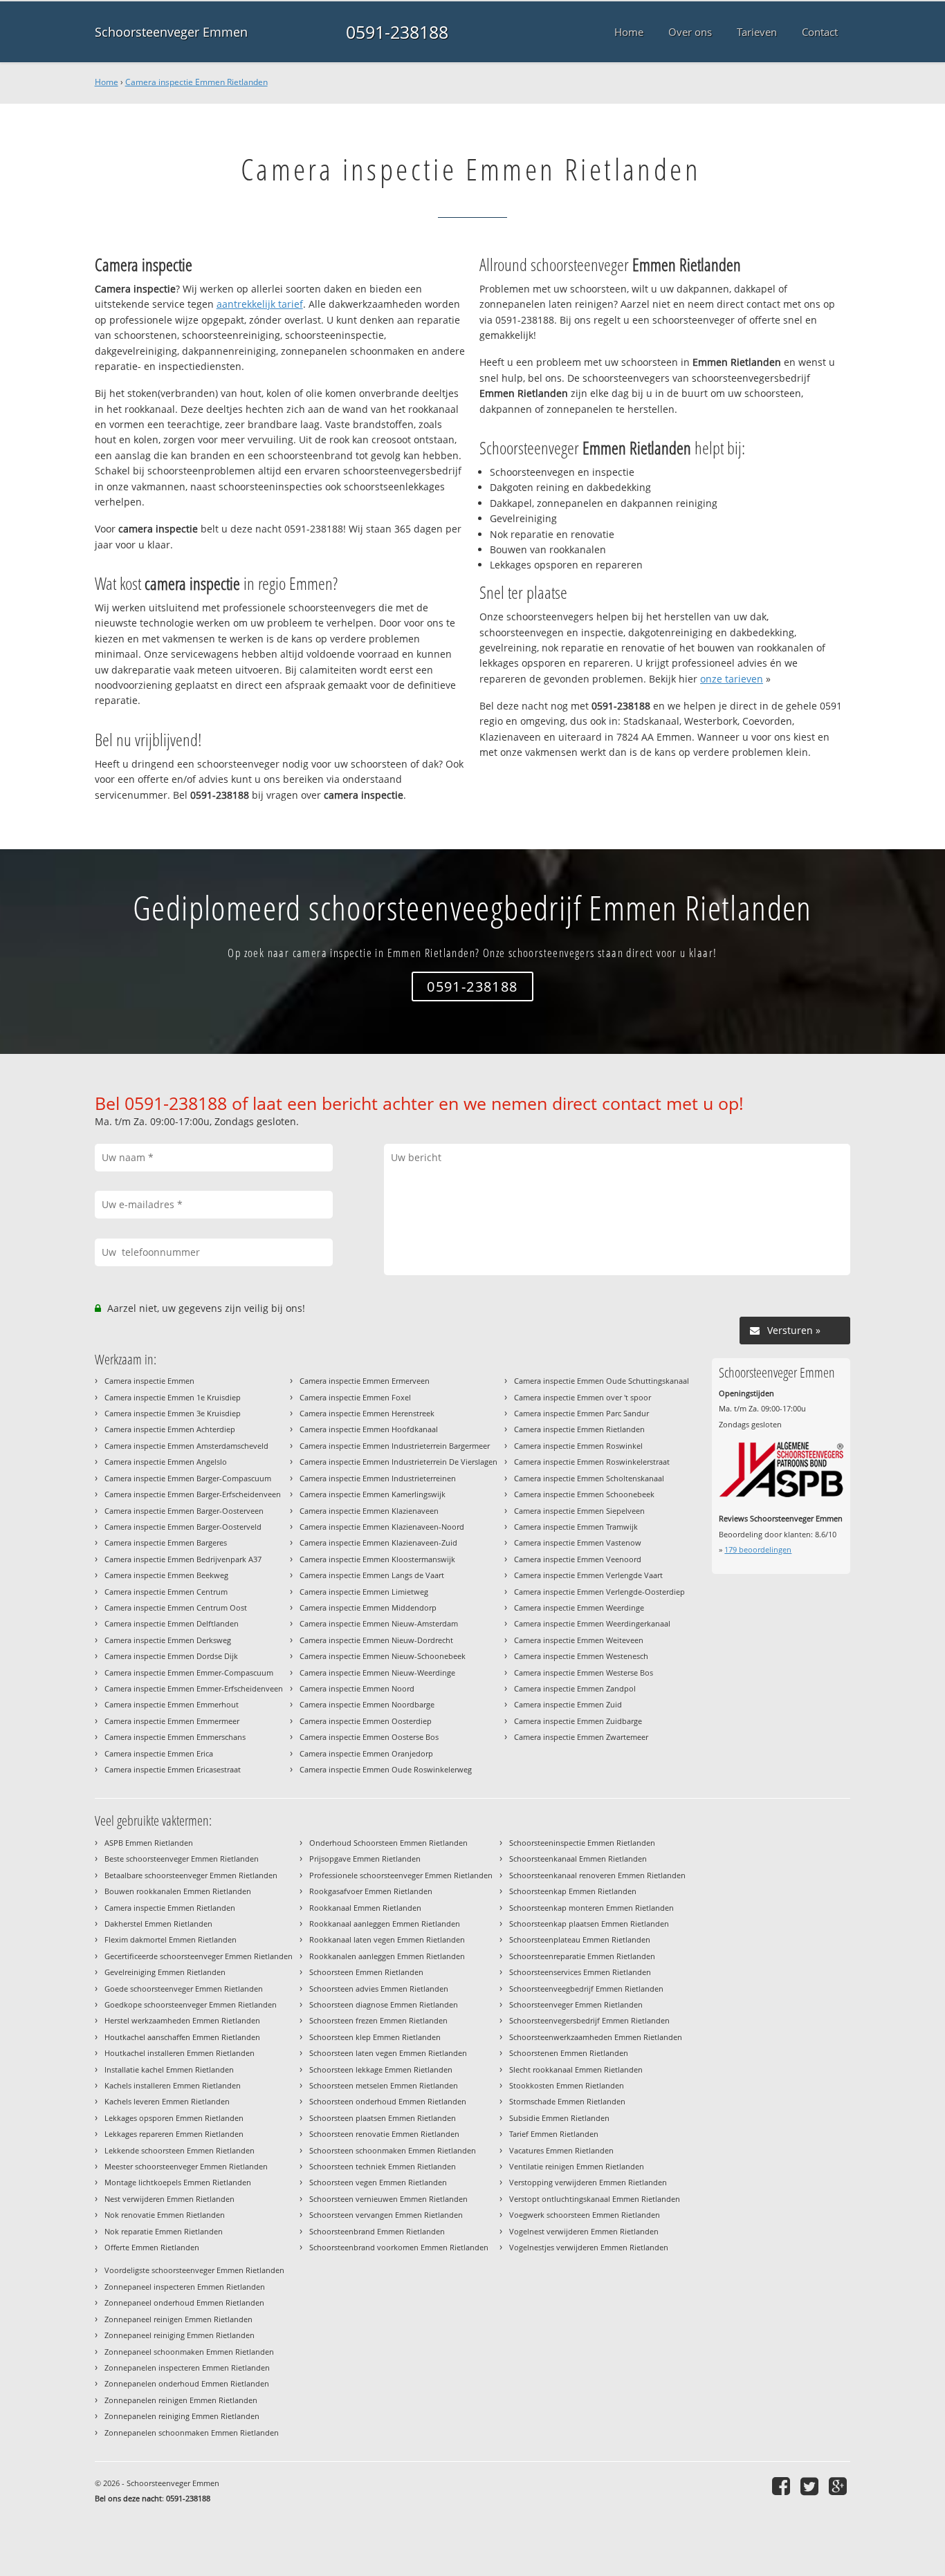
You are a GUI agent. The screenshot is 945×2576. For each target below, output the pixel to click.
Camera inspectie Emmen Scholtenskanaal (589, 1478)
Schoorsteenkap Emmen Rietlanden (573, 1891)
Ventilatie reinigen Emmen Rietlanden (577, 2166)
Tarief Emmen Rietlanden (554, 2134)
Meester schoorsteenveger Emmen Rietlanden (186, 2166)
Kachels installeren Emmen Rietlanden (173, 2085)
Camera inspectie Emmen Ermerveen (365, 1381)
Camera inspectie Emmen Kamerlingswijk (373, 1494)
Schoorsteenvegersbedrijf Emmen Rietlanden (589, 2020)
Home (107, 82)
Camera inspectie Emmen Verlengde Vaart (588, 1575)
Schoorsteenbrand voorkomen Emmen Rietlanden (399, 2247)
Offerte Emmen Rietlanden (152, 2247)
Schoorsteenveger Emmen (171, 32)
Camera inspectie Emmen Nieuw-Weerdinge (377, 1672)
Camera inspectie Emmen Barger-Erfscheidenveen (193, 1494)
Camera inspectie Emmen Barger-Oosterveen (184, 1511)
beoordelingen (758, 1549)
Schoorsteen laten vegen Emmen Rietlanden (388, 2053)
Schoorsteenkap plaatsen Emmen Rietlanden (589, 1924)
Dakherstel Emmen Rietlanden (158, 1924)
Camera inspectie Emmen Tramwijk (576, 1527)
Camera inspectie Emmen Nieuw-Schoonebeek (383, 1656)
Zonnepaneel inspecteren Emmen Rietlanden (185, 2287)
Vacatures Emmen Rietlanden (561, 2150)
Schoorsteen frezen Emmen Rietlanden (378, 2020)
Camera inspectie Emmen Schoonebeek (584, 1494)
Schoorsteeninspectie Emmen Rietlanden (582, 1843)
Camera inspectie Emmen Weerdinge (579, 1607)
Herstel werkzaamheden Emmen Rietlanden (182, 2020)
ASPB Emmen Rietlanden (149, 1843)
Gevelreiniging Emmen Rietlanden (165, 1972)
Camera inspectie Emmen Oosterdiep (366, 1721)
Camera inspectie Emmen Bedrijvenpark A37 (183, 1559)
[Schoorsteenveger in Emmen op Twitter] (811, 2486)
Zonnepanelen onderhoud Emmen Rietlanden (187, 2383)
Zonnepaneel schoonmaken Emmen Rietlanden (189, 2352)
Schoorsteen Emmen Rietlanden (366, 1972)
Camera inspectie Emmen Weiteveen (579, 1640)
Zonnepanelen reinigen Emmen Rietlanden (181, 2400)
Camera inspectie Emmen (149, 1381)
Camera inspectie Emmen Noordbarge (367, 1704)
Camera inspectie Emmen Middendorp (368, 1607)
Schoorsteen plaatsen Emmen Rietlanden (383, 2118)
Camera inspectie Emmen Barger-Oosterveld (183, 1527)
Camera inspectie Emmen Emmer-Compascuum (189, 1672)
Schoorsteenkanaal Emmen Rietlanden (578, 1859)
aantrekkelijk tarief (260, 304)
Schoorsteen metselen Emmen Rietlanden (384, 2085)
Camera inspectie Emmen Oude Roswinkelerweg (386, 1769)
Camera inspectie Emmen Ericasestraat (173, 1769)
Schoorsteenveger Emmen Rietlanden (576, 2004)
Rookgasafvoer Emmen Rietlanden (371, 1891)
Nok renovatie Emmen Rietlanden (165, 2215)
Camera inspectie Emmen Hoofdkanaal (369, 1429)
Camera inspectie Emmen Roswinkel (578, 1446)
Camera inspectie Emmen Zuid (568, 1704)
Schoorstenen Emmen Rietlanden (569, 2053)
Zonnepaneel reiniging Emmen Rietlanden (180, 2335)
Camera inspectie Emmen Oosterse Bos (369, 1737)
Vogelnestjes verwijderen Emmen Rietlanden (589, 2247)
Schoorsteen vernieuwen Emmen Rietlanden (388, 2199)
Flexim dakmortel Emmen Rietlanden (171, 1939)
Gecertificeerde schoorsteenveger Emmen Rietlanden (199, 1956)
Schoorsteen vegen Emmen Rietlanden (378, 2182)
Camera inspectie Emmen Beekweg (166, 1575)
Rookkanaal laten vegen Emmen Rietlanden (387, 1939)
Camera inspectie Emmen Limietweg (364, 1592)
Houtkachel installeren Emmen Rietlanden (180, 2053)
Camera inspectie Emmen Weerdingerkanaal (592, 1623)
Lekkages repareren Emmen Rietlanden (174, 2134)
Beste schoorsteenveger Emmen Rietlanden (182, 1859)
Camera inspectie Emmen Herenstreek (367, 1413)
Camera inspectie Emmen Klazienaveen (369, 1511)
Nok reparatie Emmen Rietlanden (164, 2231)
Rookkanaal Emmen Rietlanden (365, 1908)
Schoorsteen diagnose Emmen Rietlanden (384, 2004)
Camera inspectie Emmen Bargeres (166, 1542)
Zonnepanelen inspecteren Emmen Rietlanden (187, 2367)
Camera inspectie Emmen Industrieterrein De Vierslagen (398, 1462)
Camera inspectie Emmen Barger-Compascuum (188, 1478)
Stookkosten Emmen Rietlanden (567, 2085)
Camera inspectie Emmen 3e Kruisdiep (173, 1413)
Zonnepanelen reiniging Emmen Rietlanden (182, 2416)
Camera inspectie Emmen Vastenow (578, 1542)
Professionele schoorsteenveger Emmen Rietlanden (401, 1875)
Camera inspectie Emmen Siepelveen (579, 1511)
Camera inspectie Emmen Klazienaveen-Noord (382, 1527)
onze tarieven (732, 679)
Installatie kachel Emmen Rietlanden (169, 2069)
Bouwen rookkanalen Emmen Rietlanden (178, 1891)
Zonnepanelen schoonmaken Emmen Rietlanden (192, 2433)
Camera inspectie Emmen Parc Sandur (581, 1413)
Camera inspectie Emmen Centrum (166, 1592)
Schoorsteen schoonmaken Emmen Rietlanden (393, 2150)
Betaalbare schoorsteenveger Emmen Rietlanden (191, 1875)
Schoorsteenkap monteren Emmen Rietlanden (591, 1908)
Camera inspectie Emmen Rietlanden (196, 82)
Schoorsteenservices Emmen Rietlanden (580, 1972)
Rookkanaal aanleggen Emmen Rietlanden (385, 1924)
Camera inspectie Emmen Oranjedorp (366, 1753)
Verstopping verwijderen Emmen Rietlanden (588, 2182)
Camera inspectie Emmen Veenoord (578, 1559)
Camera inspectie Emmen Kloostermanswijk (377, 1559)
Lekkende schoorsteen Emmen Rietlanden (180, 2150)
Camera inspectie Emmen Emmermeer (172, 1721)
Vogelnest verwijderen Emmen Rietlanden (584, 2231)
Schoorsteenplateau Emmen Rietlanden (580, 1939)
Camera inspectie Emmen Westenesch (581, 1656)
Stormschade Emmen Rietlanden (567, 2101)
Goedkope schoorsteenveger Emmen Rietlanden (191, 2004)
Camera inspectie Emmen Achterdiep (170, 1429)
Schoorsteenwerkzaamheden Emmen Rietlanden (596, 2037)
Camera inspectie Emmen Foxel (355, 1397)
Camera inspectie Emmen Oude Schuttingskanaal (602, 1381)
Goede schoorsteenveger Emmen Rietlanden (184, 1989)
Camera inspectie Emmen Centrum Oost (176, 1607)
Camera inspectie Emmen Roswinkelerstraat (592, 1462)
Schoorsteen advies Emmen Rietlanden (379, 1989)
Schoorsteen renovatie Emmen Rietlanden (384, 2134)
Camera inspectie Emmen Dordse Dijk (171, 1656)
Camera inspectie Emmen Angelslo (166, 1462)
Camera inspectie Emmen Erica (159, 1753)
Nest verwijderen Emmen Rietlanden (169, 2199)
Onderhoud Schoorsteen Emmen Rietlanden (388, 1843)
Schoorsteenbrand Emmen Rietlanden (377, 2231)
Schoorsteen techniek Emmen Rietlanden (383, 2166)
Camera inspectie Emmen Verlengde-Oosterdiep (599, 1592)
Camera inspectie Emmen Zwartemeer (581, 1737)
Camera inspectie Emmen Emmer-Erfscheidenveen (194, 1688)
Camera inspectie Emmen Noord (357, 1688)
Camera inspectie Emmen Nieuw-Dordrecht (376, 1640)
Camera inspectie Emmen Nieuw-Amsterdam (379, 1623)
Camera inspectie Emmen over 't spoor (582, 1397)
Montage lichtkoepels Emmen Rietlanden (178, 2182)
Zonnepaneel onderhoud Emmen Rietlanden (184, 2302)
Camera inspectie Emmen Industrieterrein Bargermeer (395, 1446)
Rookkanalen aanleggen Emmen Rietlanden (387, 1956)
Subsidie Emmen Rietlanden (559, 2118)
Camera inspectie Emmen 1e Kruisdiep (173, 1397)
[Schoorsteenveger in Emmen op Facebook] (783, 2486)
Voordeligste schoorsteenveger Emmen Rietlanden (194, 2270)
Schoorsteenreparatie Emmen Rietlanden (582, 1956)
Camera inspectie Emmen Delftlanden (172, 1623)
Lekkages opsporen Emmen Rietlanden (174, 2118)
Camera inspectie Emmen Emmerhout (172, 1704)
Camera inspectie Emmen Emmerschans (175, 1737)
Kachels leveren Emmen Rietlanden (167, 2101)
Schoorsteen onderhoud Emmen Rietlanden (388, 2101)
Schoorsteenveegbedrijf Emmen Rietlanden (586, 1989)
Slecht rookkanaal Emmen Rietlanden (576, 2069)
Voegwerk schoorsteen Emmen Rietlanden (585, 2215)
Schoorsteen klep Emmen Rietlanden (375, 2037)
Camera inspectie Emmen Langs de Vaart (372, 1575)
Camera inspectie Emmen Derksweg (168, 1640)
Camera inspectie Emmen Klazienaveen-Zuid (378, 1542)
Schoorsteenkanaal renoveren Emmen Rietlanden (597, 1875)
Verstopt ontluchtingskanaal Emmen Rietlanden (595, 2199)
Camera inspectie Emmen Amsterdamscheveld (186, 1446)
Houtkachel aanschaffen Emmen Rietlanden (182, 2037)
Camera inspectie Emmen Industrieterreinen (378, 1478)
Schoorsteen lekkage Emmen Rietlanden (381, 2069)
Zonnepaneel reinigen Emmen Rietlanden (178, 2319)
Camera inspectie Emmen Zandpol (575, 1688)
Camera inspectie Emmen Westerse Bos (584, 1672)
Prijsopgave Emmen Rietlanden (365, 1859)
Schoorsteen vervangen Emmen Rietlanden (386, 2215)
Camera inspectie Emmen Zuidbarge (578, 1721)
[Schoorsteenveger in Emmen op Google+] (840, 2486)
